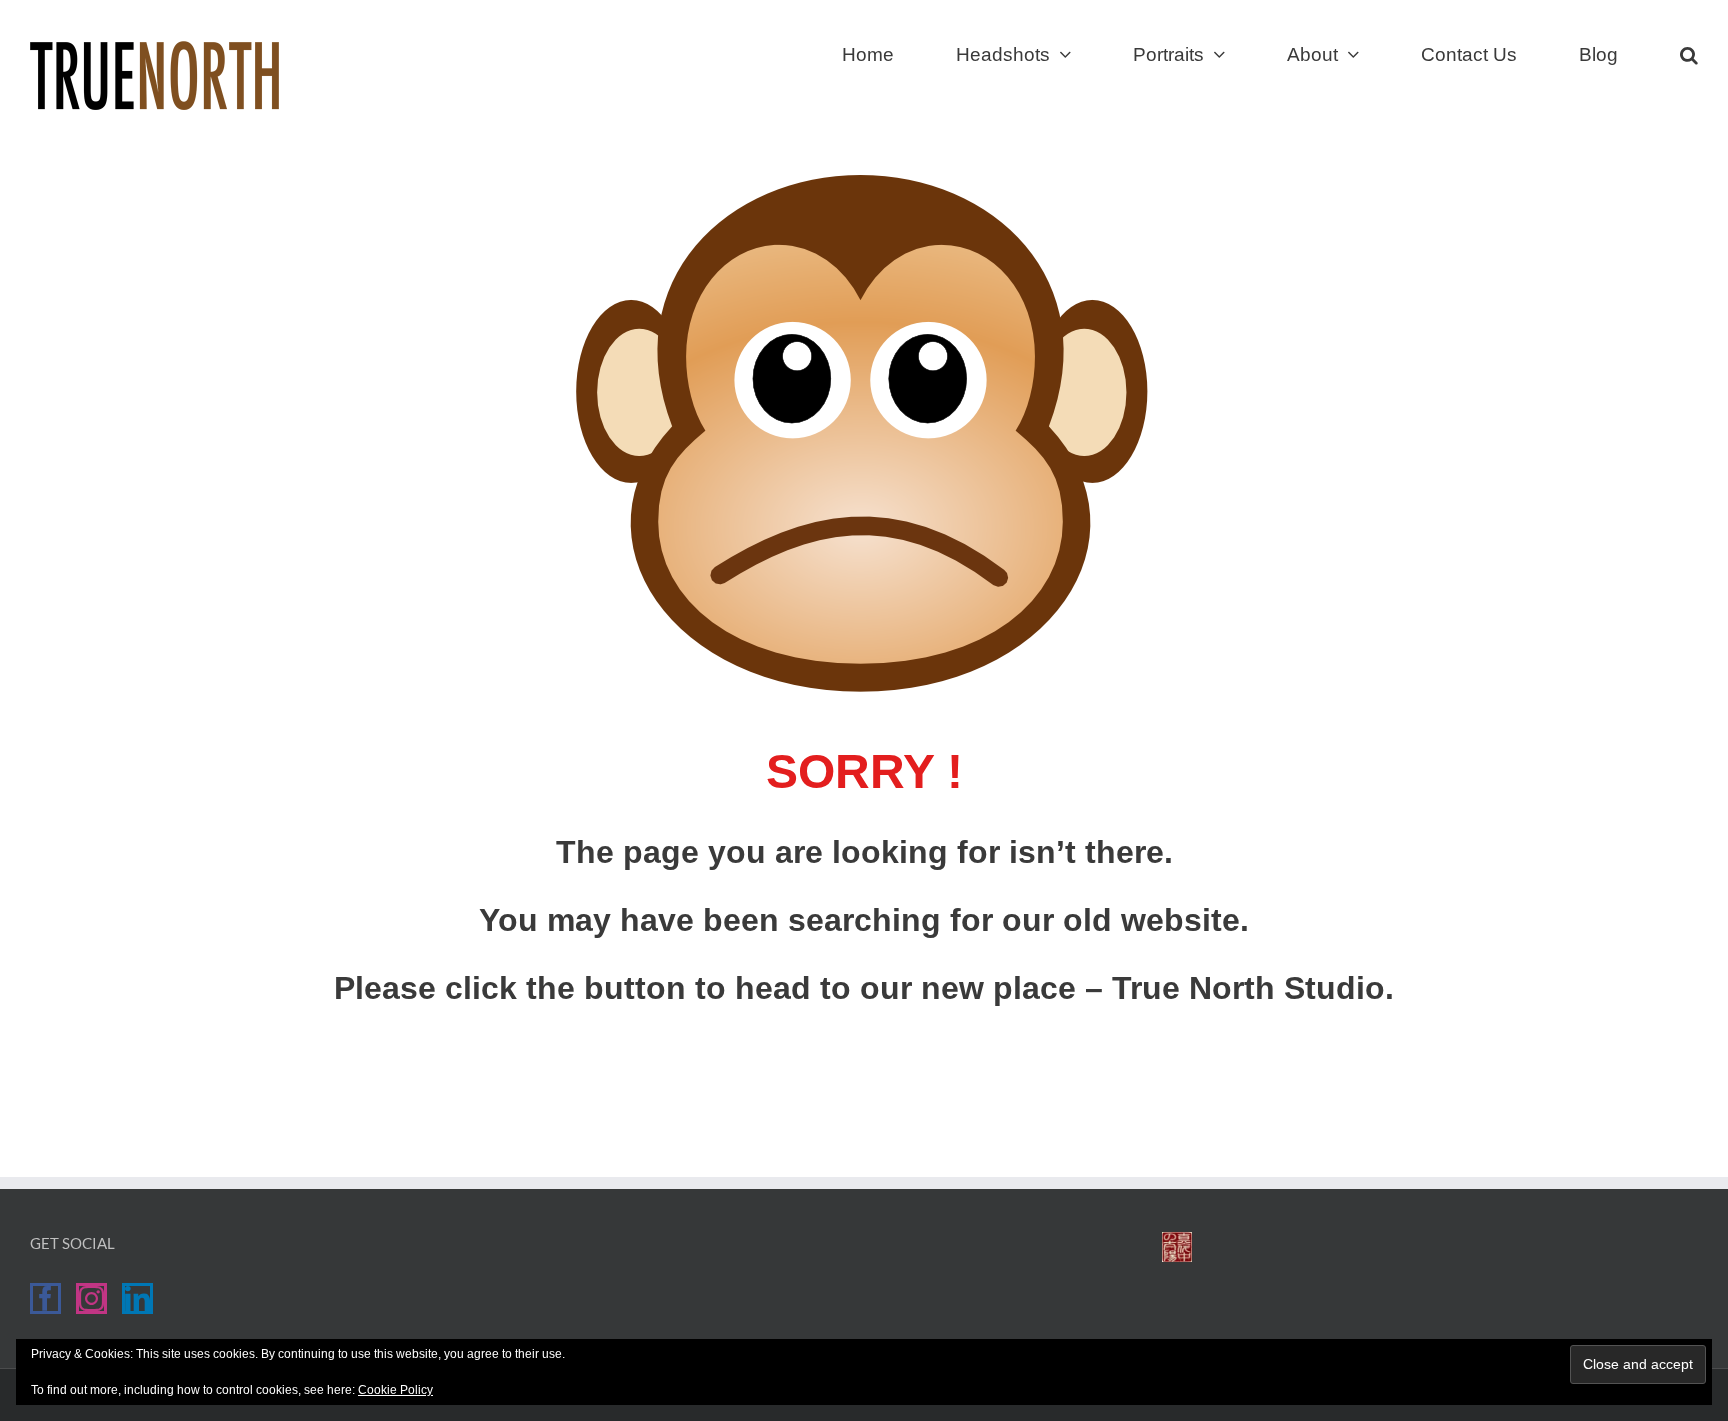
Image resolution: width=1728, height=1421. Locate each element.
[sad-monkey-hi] (864, 182)
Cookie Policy (395, 1390)
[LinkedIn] (137, 1298)
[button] (1689, 52)
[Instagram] (91, 1298)
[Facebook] (45, 1298)
